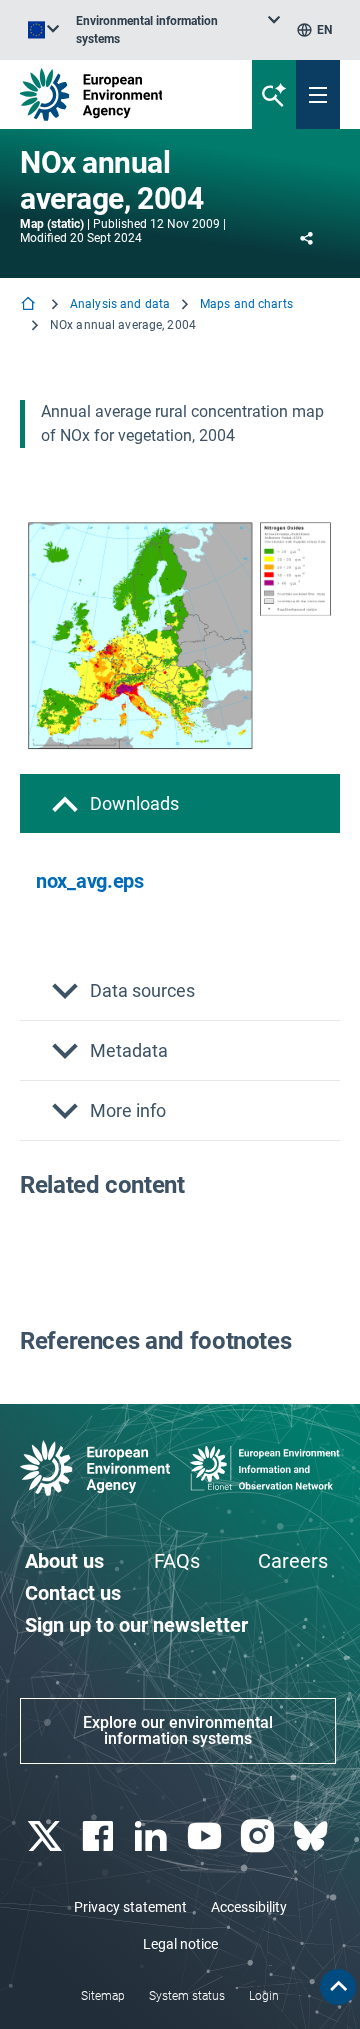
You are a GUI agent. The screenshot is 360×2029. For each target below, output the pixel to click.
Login (264, 1996)
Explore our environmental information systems (178, 1730)
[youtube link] (206, 1836)
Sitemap (103, 1996)
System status (187, 1996)
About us (64, 1561)
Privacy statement (130, 1907)
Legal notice (180, 1944)
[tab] (180, 803)
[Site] (121, 94)
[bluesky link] (313, 1836)
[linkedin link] (153, 1836)
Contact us (73, 1593)
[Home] (30, 305)
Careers (293, 1561)
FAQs (177, 1561)
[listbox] (178, 30)
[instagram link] (259, 1836)
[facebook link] (99, 1836)
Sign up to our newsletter (136, 1625)
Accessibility (249, 1907)
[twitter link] (46, 1836)
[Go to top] (338, 1987)
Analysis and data (120, 304)
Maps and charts (246, 304)
